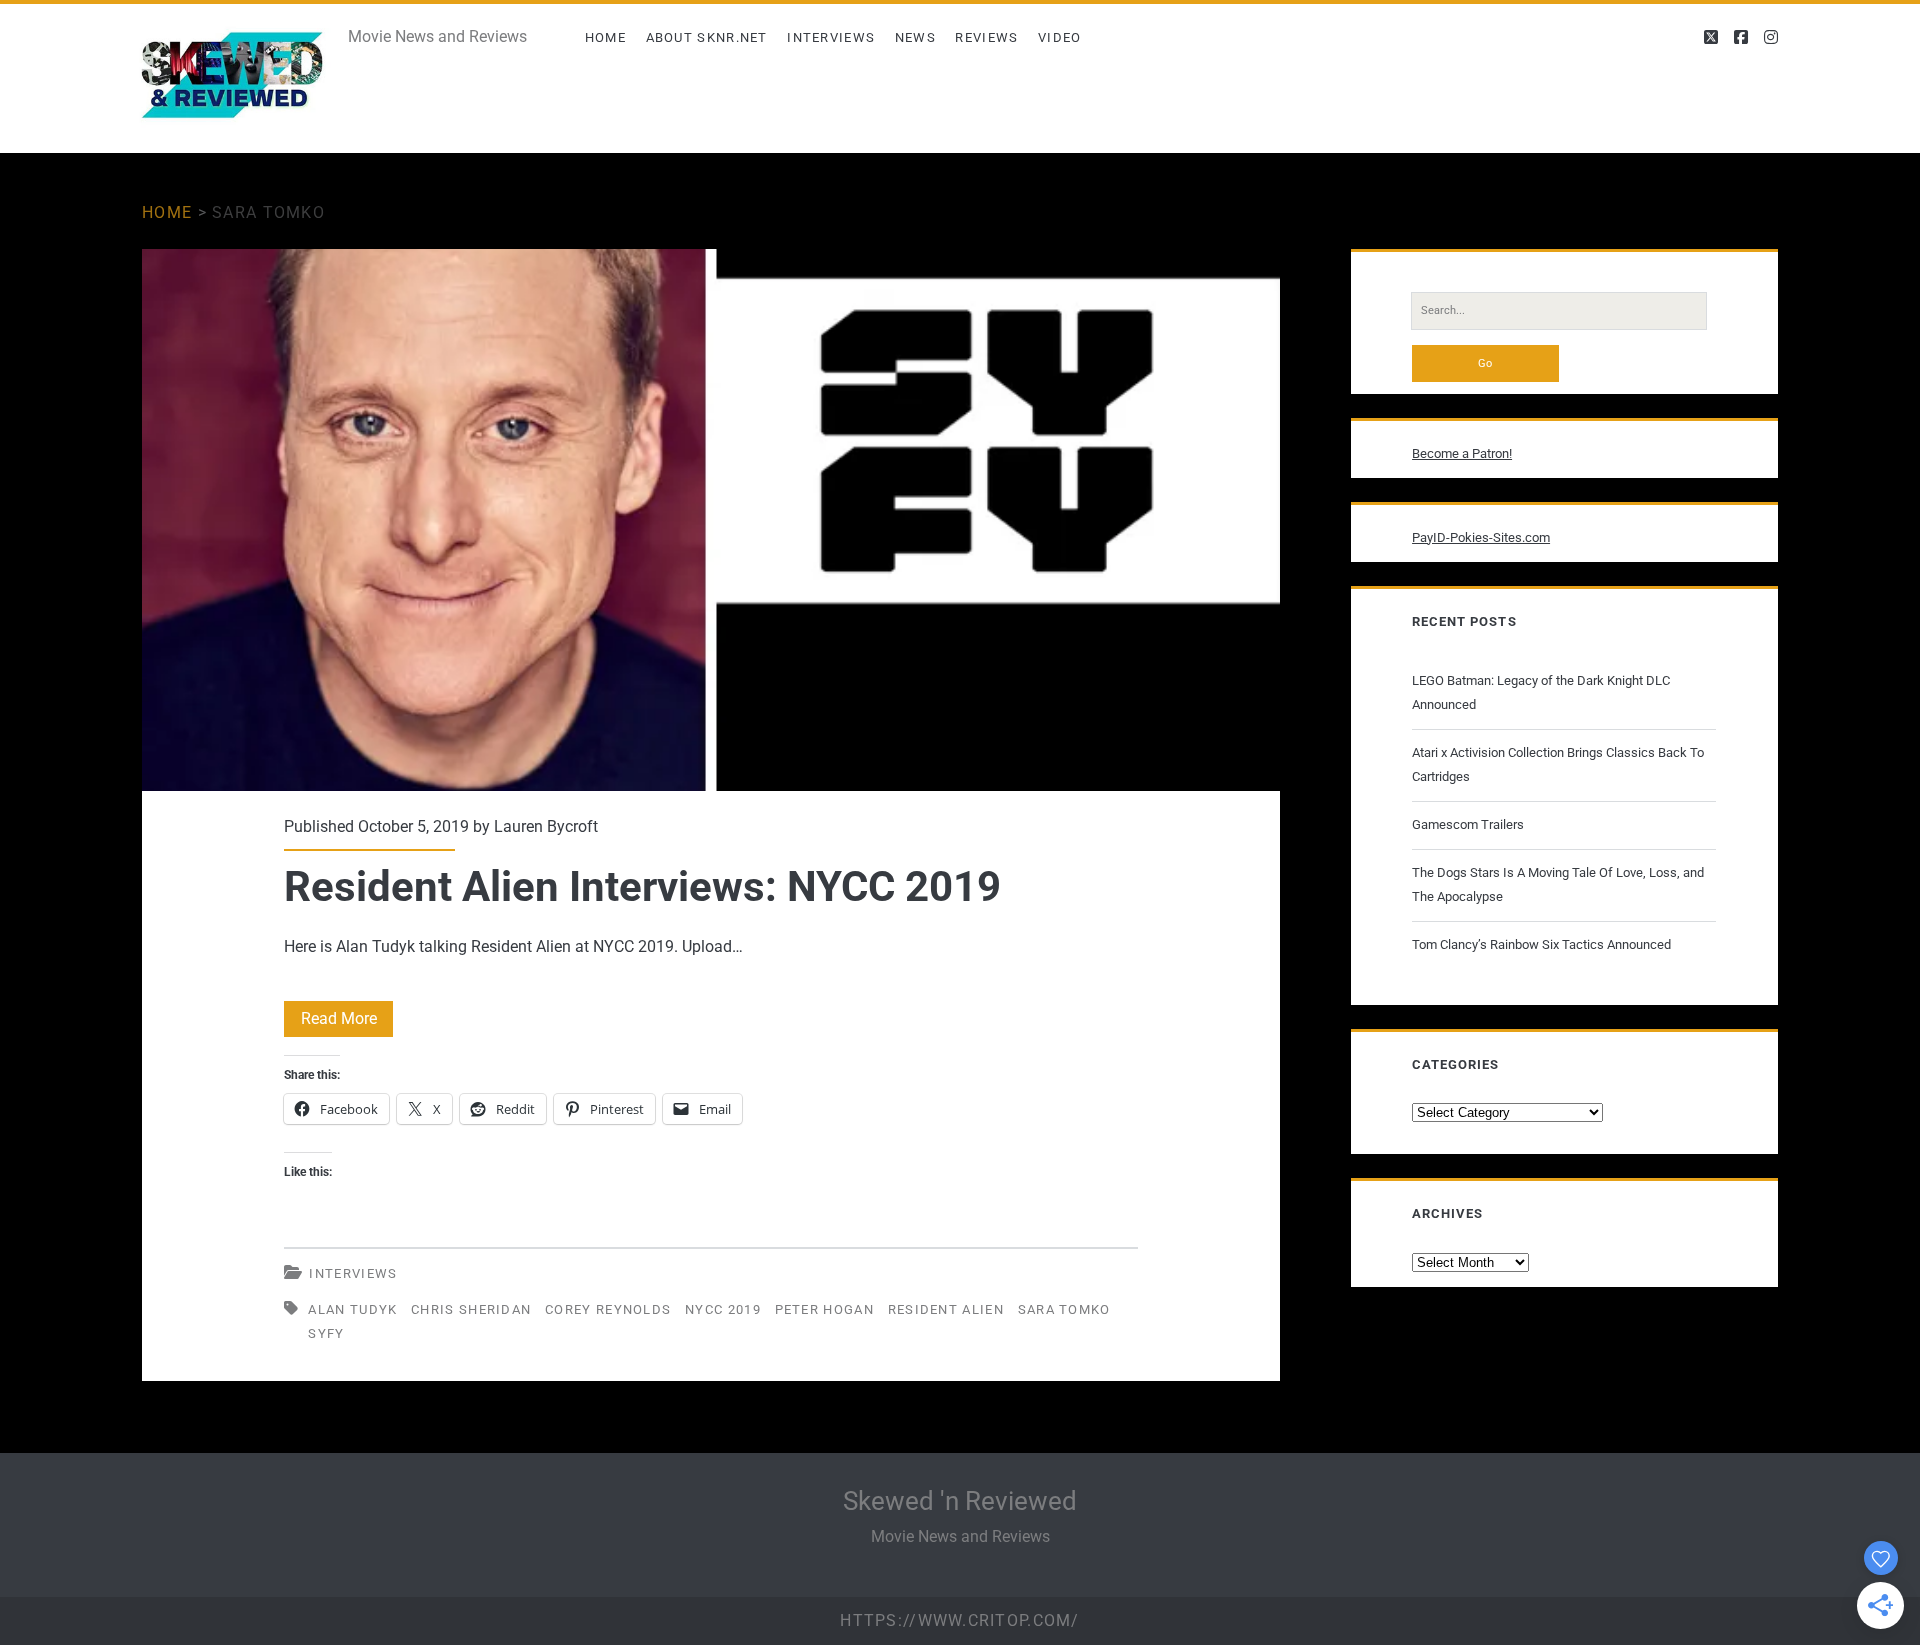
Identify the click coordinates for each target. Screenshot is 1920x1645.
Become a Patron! (1462, 453)
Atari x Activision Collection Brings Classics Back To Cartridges (1558, 764)
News (915, 37)
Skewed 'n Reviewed (960, 1501)
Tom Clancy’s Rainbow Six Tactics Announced (1541, 944)
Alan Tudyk (352, 1309)
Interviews (831, 37)
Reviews (986, 37)
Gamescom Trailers (1468, 824)
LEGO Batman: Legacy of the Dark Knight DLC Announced (1541, 692)
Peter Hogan (824, 1309)
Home (605, 37)
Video (1060, 37)
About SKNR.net (707, 37)
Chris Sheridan (471, 1309)
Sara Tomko (1064, 1309)
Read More (347, 1022)
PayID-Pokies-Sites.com (1481, 537)
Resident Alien (946, 1309)
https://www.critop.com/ (959, 1620)
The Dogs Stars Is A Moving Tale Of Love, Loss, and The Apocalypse (1558, 884)
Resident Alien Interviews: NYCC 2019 (711, 520)
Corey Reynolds (608, 1309)
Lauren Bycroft (546, 826)
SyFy (326, 1333)
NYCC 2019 (723, 1309)
